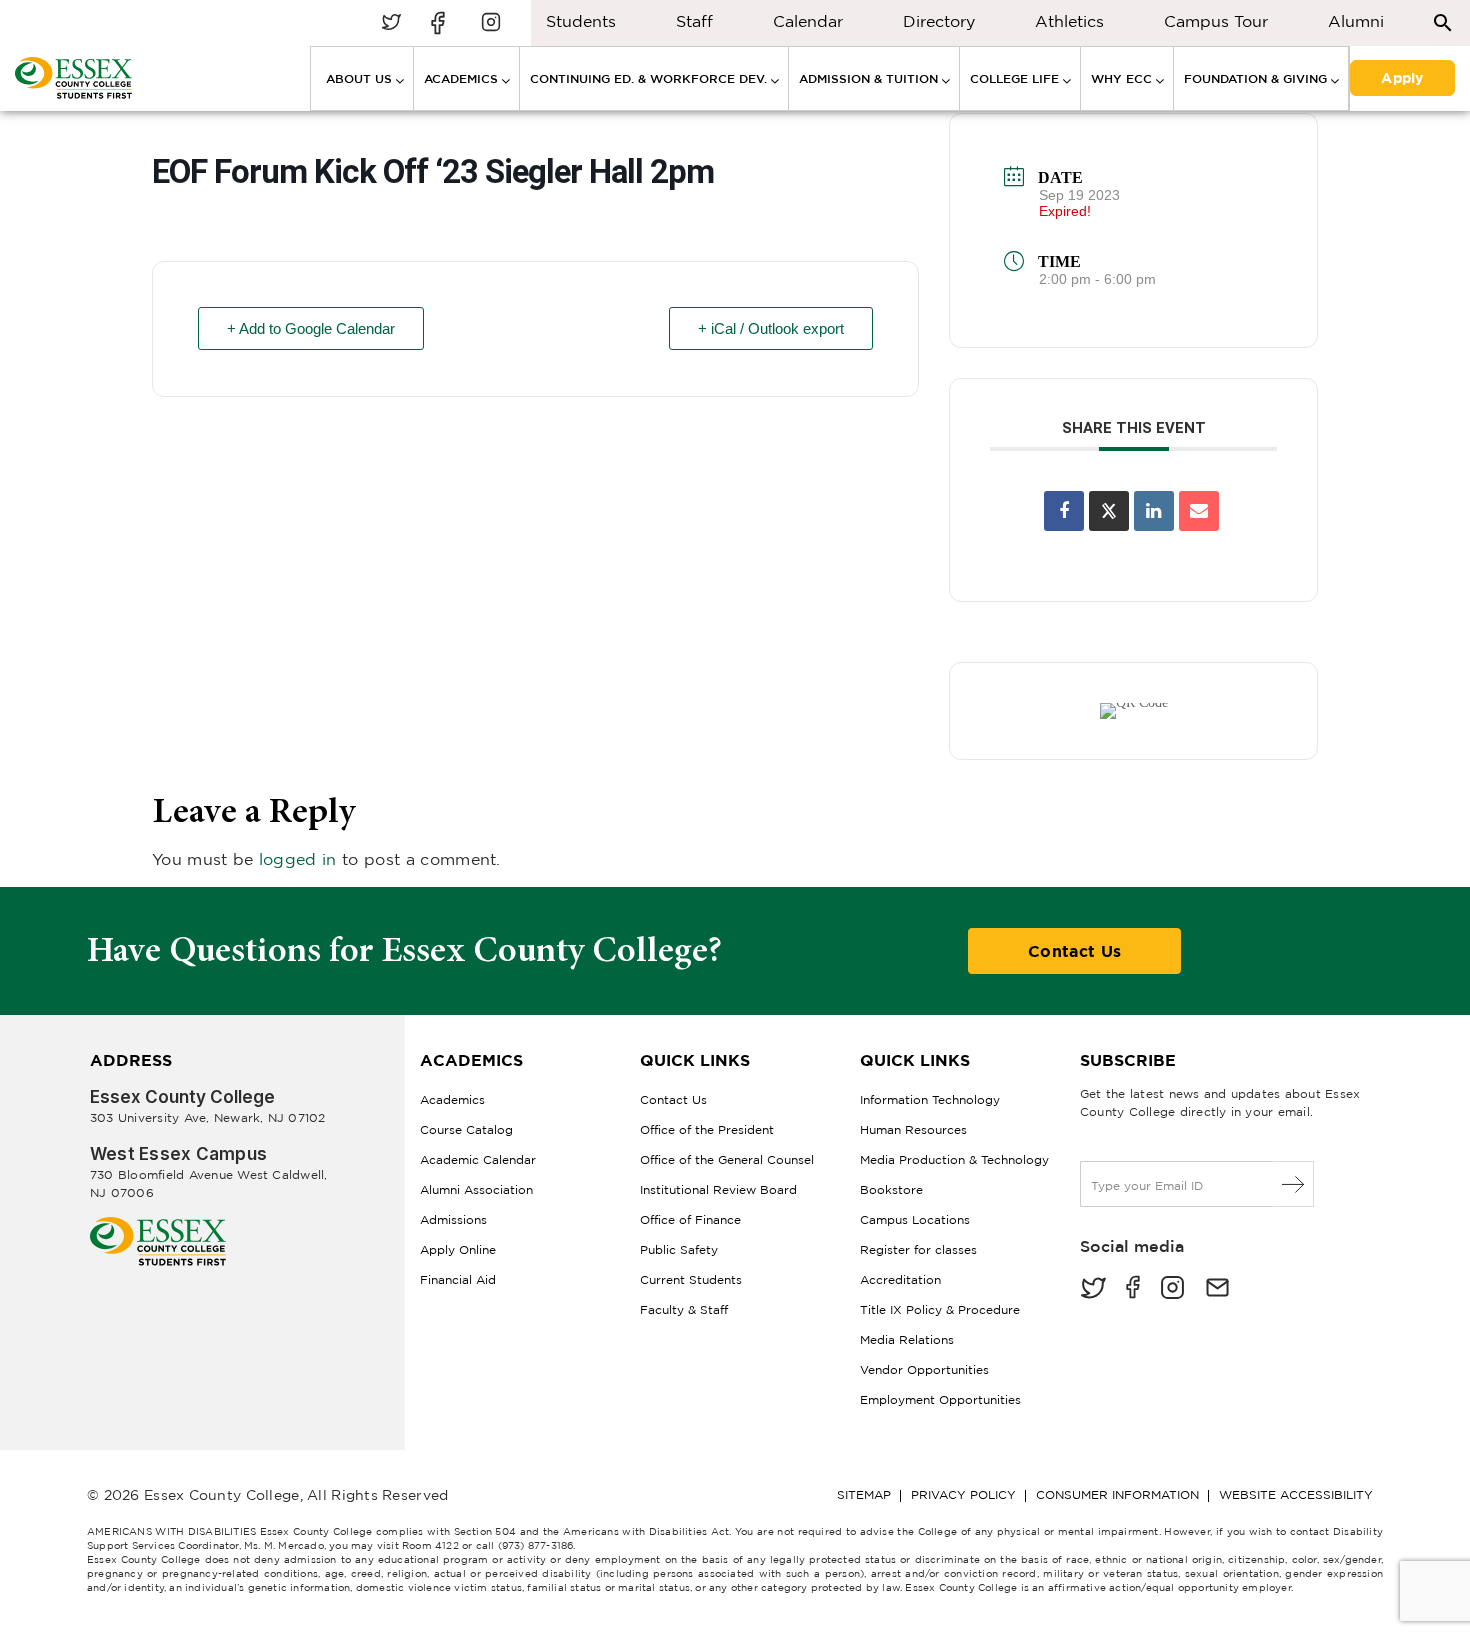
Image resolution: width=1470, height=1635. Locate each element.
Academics (452, 1099)
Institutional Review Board (718, 1189)
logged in (298, 859)
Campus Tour (1216, 21)
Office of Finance (690, 1219)
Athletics (1069, 21)
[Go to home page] (158, 1224)
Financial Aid (458, 1279)
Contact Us (1074, 951)
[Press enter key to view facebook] (441, 23)
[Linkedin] (1154, 511)
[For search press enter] (1443, 21)
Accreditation (900, 1279)
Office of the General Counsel (727, 1159)
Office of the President (707, 1129)
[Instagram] (1172, 1289)
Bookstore (891, 1189)
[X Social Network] (1109, 511)
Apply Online (458, 1249)
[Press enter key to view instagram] (491, 23)
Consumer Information (1117, 1494)
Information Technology (930, 1099)
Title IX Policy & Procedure (940, 1309)
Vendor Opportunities (924, 1369)
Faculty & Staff (684, 1309)
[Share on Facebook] (1064, 511)
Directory (939, 21)
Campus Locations (915, 1219)
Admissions (453, 1219)
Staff (694, 21)
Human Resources (913, 1129)
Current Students (691, 1279)
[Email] (1199, 511)
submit (1293, 1184)
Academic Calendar (478, 1159)
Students (581, 21)
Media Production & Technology (954, 1159)
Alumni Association (476, 1189)
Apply (1402, 75)
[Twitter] (1093, 1289)
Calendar (808, 21)
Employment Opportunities (940, 1399)
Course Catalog (466, 1129)
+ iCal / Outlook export (771, 328)
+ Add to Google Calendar (311, 328)
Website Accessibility (1296, 1494)
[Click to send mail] (1217, 1289)
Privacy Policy (963, 1494)
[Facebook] (1133, 1289)
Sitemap (864, 1494)
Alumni (1356, 21)
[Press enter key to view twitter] (391, 23)
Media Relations (907, 1339)
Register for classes (918, 1249)
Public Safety (679, 1249)
